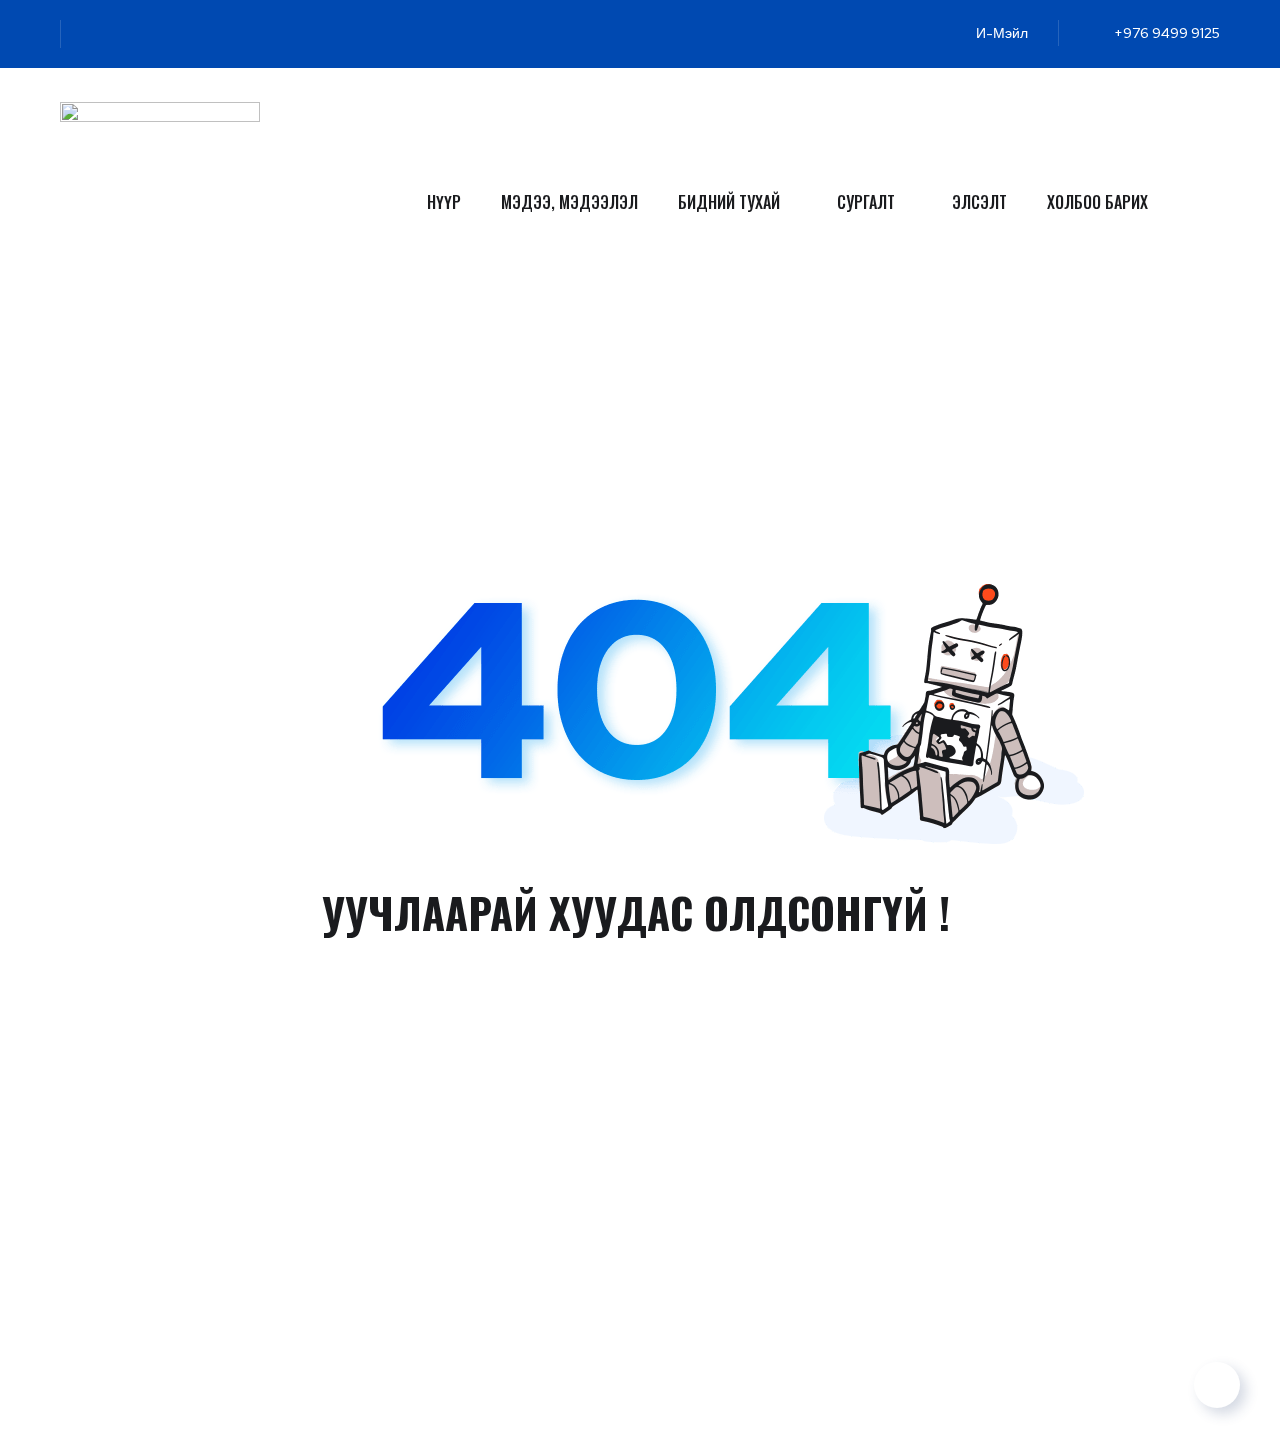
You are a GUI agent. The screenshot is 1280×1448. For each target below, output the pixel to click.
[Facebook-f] (126, 34)
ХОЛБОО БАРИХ (1097, 202)
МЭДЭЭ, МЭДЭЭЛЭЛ (569, 202)
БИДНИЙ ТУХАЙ (729, 202)
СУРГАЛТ (866, 202)
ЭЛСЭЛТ (979, 202)
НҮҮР (444, 202)
